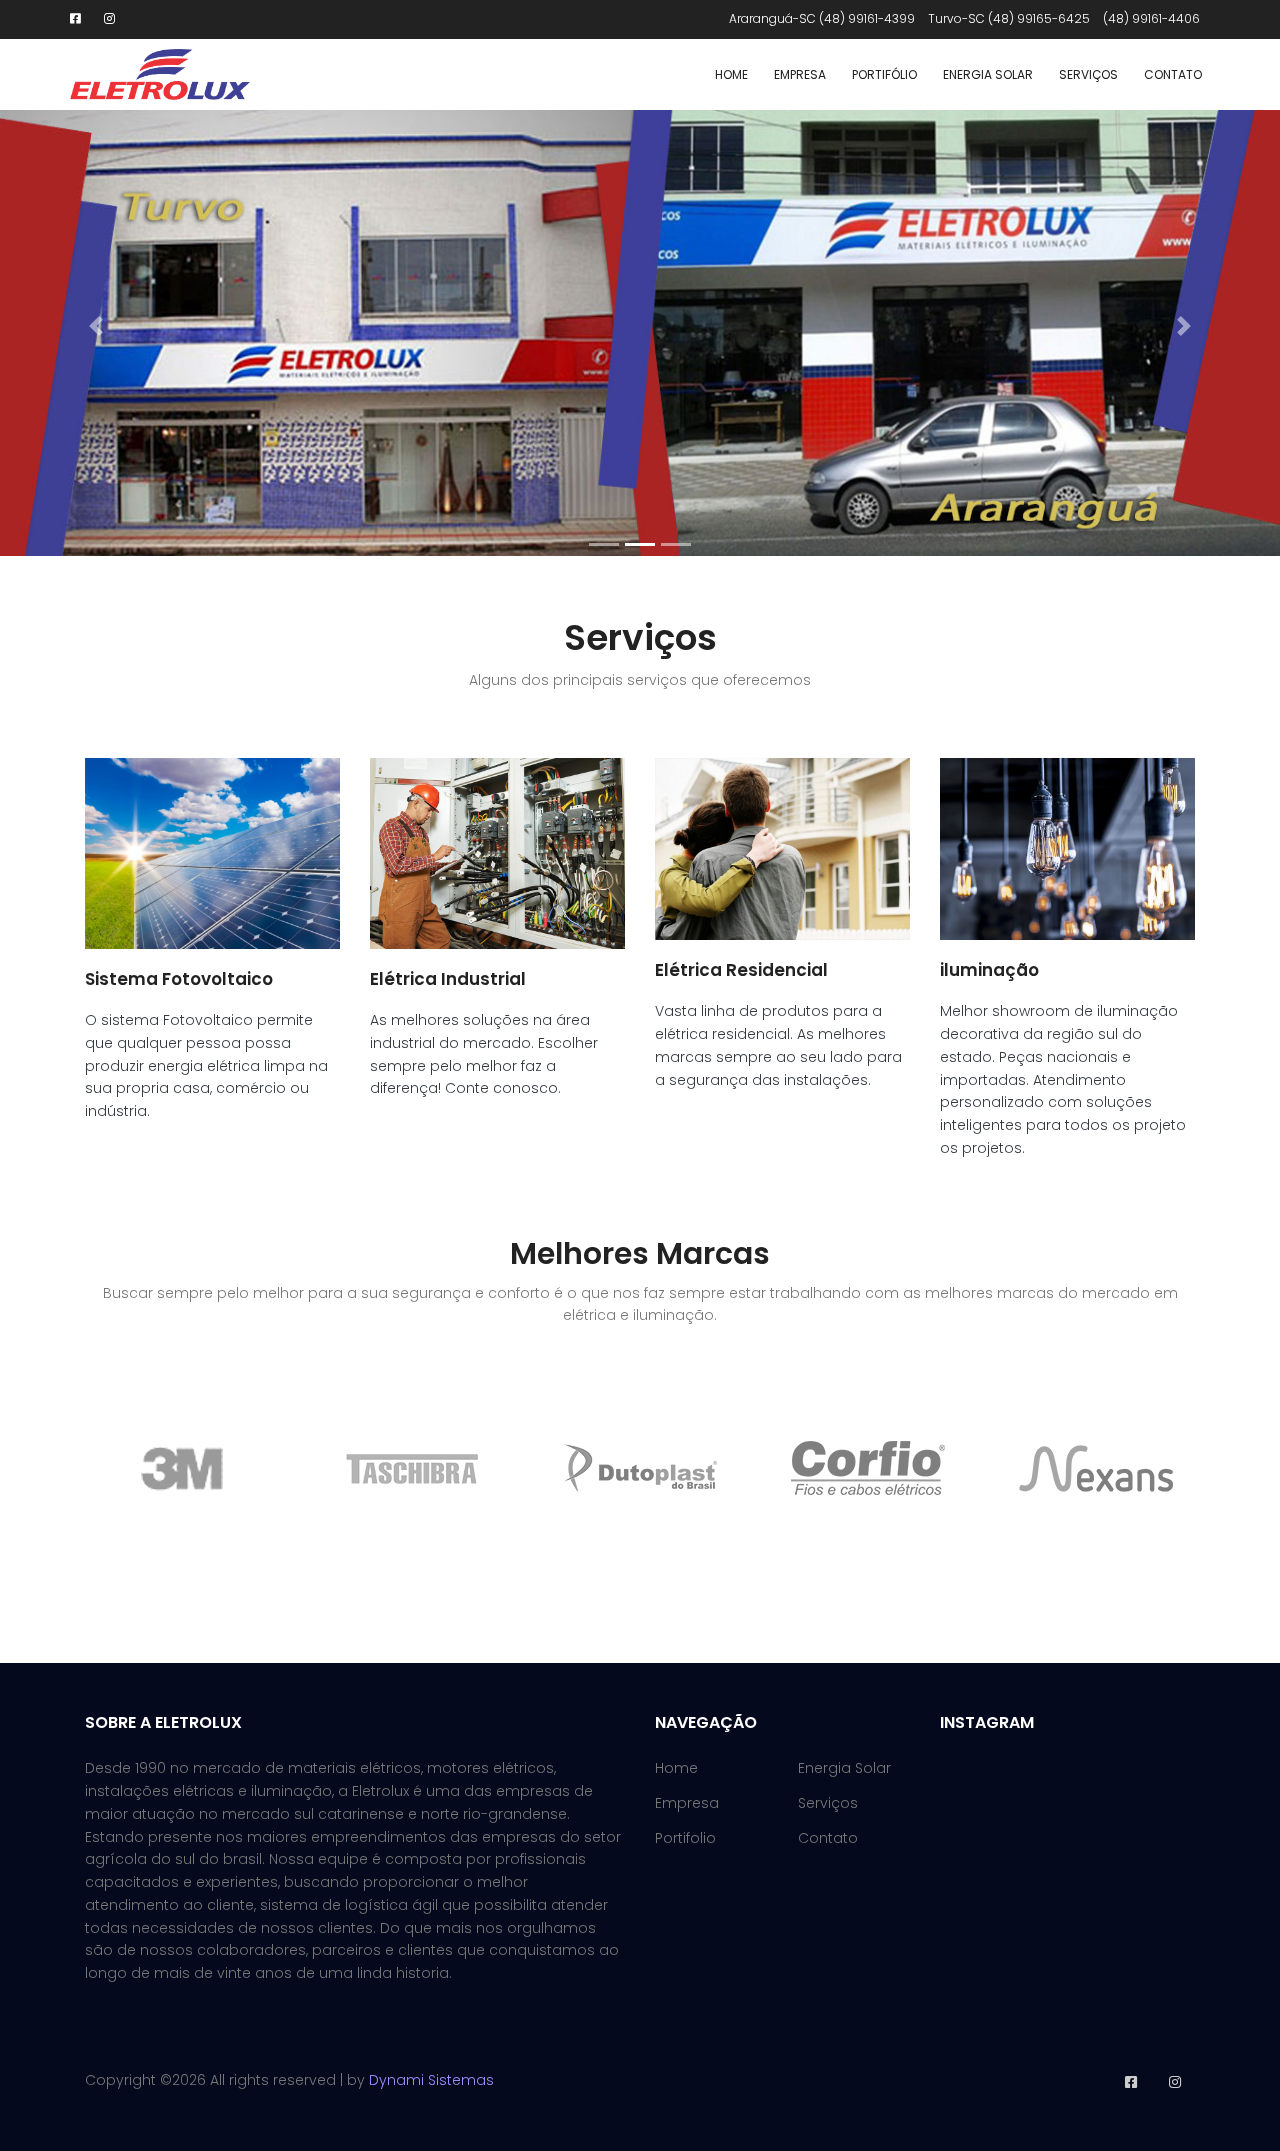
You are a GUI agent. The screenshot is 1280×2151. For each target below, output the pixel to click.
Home (731, 74)
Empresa (800, 74)
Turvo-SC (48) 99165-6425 (1009, 18)
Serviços (1088, 74)
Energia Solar (988, 74)
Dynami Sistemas (431, 2080)
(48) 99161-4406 (1151, 18)
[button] (96, 326)
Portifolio (685, 1838)
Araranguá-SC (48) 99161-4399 (822, 18)
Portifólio (884, 74)
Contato (1173, 74)
